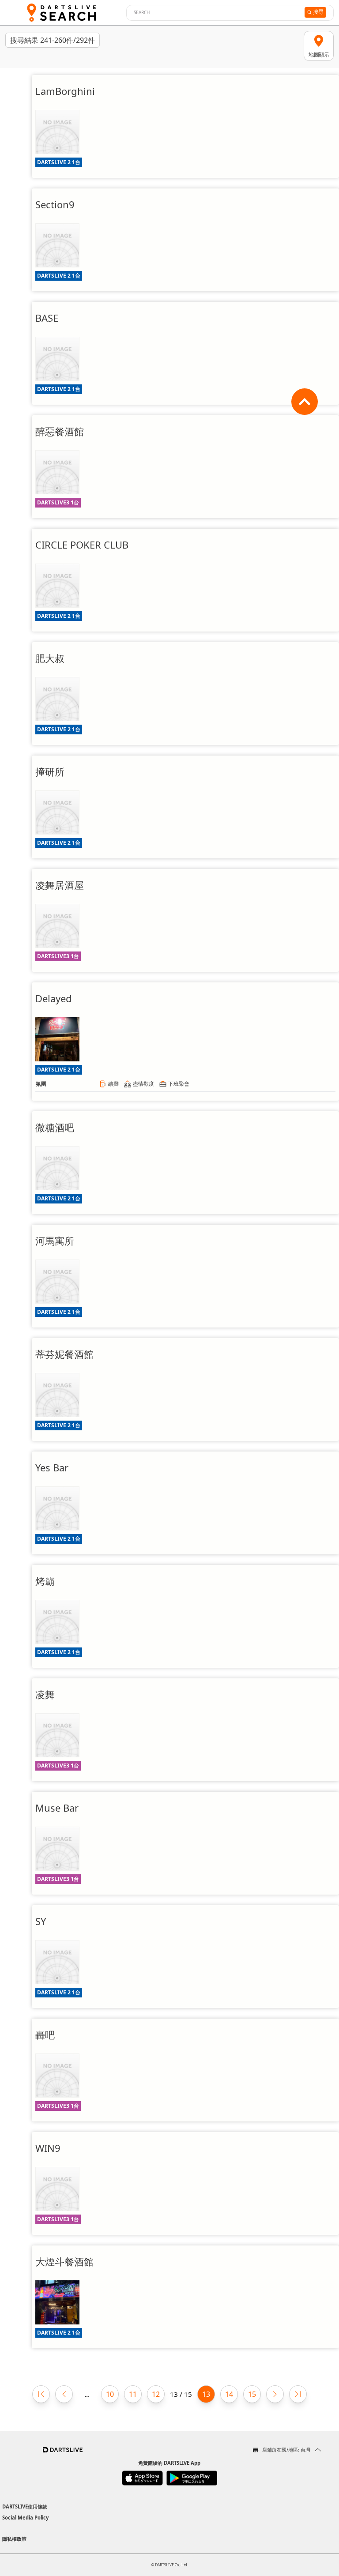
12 (156, 2394)
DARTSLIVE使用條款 (25, 2506)
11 (133, 2394)
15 (252, 2394)
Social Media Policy (25, 2518)
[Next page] (275, 2394)
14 (229, 2394)
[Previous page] (64, 2394)
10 (110, 2394)
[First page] (41, 2394)
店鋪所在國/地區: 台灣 (286, 2450)
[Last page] (298, 2394)
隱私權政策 (14, 2539)
